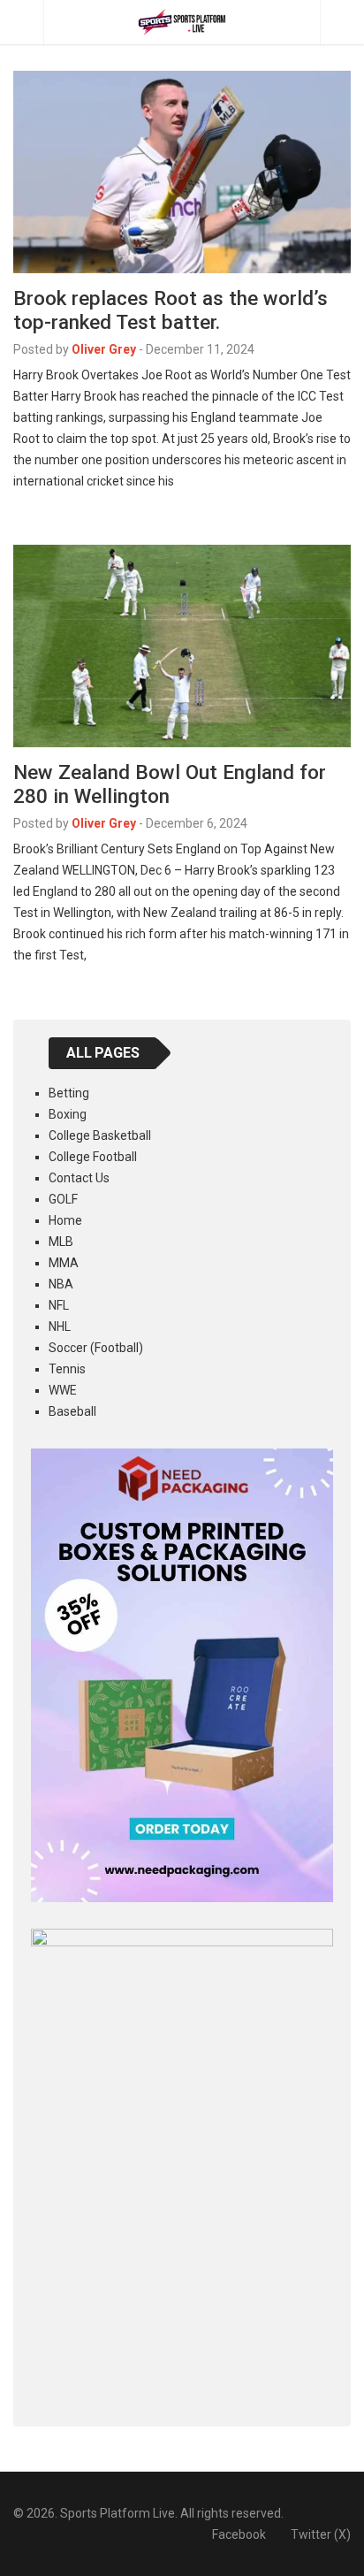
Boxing (68, 1114)
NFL (59, 1305)
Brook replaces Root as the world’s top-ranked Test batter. (171, 310)
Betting (69, 1093)
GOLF (63, 1199)
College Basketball (100, 1135)
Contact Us (79, 1178)
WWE (63, 1390)
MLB (61, 1242)
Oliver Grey (104, 349)
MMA (64, 1263)
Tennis (67, 1369)
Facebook (239, 2534)
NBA (61, 1284)
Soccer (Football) (96, 1348)
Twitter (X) (321, 2534)
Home (65, 1220)
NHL (60, 1326)
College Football (93, 1157)
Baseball (72, 1411)
